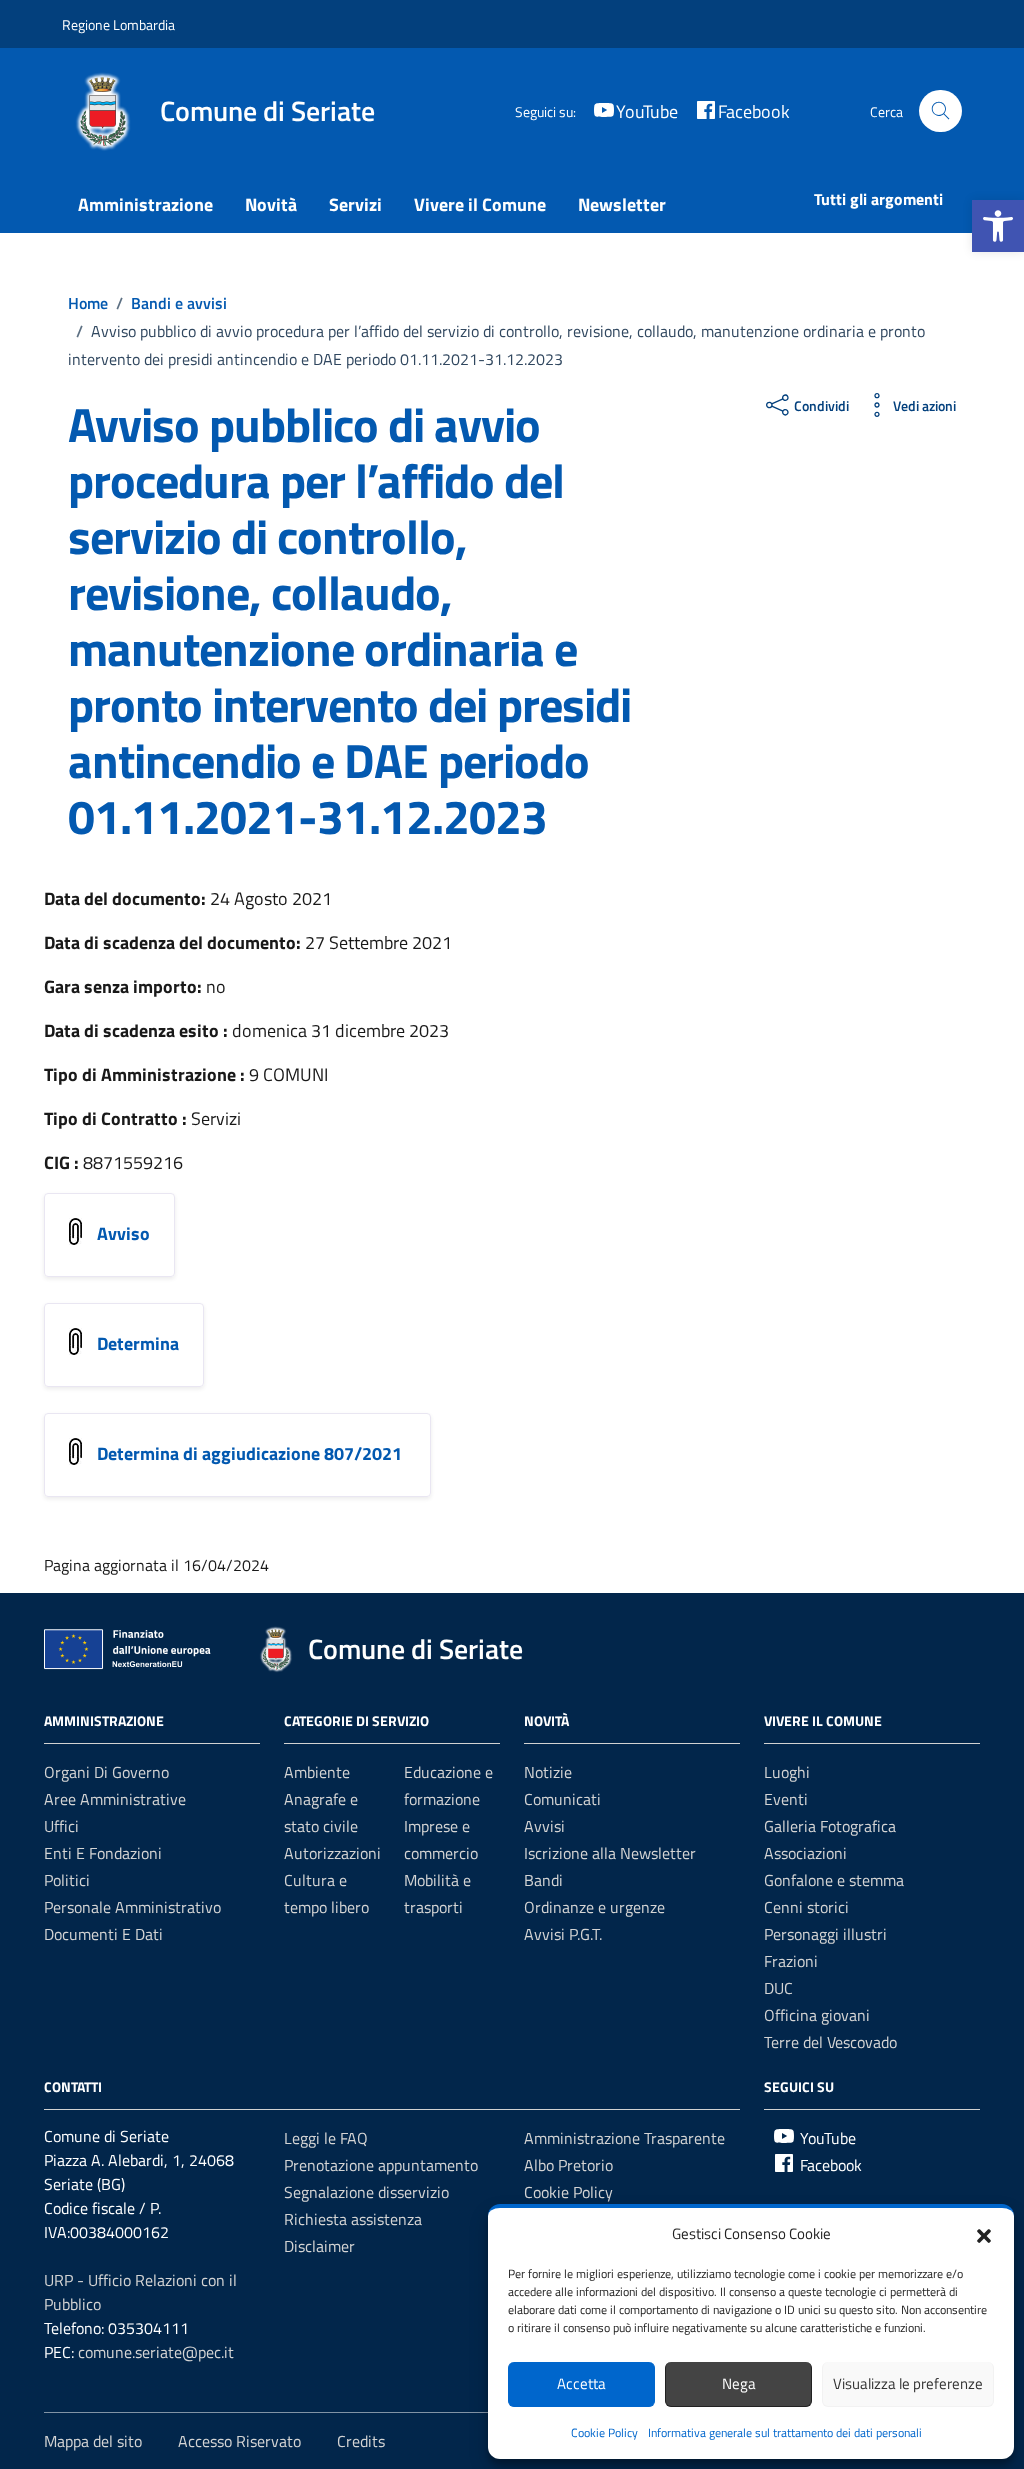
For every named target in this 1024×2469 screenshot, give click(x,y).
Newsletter (622, 204)
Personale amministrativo (132, 1907)
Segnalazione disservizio (366, 2192)
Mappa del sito (93, 2441)
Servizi (355, 204)
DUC (778, 1988)
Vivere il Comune (480, 204)
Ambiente (317, 1772)
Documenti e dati (103, 1934)
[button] (998, 226)
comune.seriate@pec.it (156, 2352)
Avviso (123, 1233)
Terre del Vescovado (830, 2042)
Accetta (581, 2383)
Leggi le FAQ (326, 2138)
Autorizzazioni (332, 1853)
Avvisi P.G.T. (563, 1934)
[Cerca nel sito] (940, 111)
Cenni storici (806, 1907)
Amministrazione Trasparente (624, 2138)
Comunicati (562, 1799)
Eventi (786, 1799)
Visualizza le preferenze (908, 2383)
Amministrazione (145, 204)
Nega (739, 2383)
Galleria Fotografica (830, 1826)
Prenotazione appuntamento (381, 2165)
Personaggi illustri (825, 1934)
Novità (271, 204)
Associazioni (805, 1853)
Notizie (548, 1772)
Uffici (61, 1826)
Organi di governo (106, 1772)
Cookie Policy (604, 2432)
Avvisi (544, 1826)
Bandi (543, 1880)
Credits (361, 2441)
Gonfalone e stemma (834, 1880)
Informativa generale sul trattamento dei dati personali (785, 2432)
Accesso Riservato (239, 2441)
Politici (67, 1880)
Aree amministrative (115, 1799)
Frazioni (791, 1961)
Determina (138, 1343)
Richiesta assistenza (353, 2219)
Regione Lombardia (118, 24)
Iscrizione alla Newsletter (610, 1853)
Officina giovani (817, 2015)
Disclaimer (319, 2246)
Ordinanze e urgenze (594, 1907)
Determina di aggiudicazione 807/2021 (251, 1453)
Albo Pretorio (568, 2165)
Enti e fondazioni (103, 1853)
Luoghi (787, 1772)
